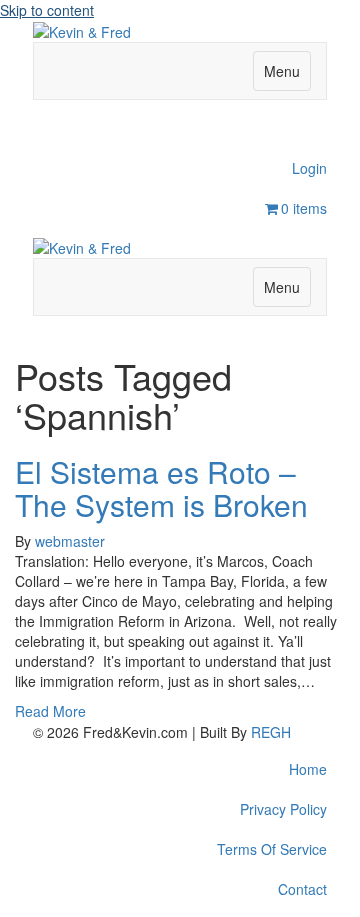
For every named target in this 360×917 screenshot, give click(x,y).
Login (309, 168)
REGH (271, 732)
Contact (302, 889)
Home (308, 769)
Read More (50, 711)
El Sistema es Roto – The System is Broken (161, 488)
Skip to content (47, 10)
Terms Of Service (272, 849)
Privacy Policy (283, 809)
